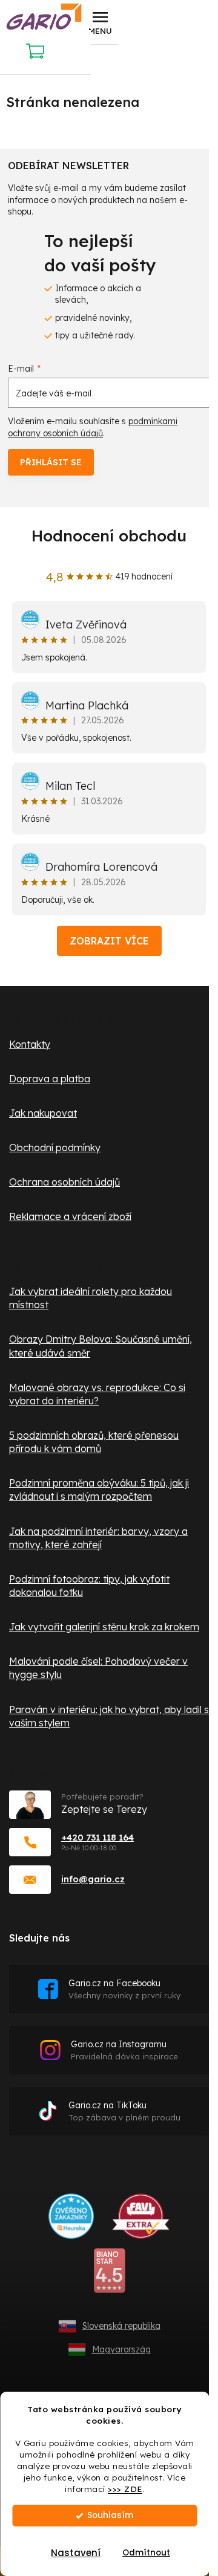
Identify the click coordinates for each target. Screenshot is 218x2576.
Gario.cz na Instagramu (124, 2050)
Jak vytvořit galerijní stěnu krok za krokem (104, 1627)
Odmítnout (146, 2553)
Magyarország (121, 2349)
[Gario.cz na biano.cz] (109, 2275)
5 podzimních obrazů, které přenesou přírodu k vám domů (94, 1442)
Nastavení (76, 2553)
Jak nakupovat (43, 1113)
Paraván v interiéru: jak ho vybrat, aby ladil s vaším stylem (109, 1716)
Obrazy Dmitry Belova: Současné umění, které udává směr (101, 1346)
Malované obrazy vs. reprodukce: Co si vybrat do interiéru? (97, 1394)
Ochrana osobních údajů (64, 1182)
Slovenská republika (121, 2326)
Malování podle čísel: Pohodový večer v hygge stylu (98, 1668)
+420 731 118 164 (97, 1837)
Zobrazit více (109, 941)
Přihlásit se (51, 462)
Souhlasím (110, 2515)
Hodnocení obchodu (109, 536)
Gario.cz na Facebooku (124, 1989)
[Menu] (100, 22)
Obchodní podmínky (55, 1148)
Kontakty (30, 1044)
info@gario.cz (93, 1879)
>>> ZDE (125, 2489)
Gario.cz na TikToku (124, 2111)
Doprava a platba (50, 1079)
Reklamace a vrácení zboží (70, 1216)
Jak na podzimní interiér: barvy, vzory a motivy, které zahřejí (98, 1538)
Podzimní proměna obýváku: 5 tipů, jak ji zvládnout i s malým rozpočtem (99, 1490)
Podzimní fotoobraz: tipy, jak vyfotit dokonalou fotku (89, 1586)
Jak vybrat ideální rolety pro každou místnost (91, 1298)
